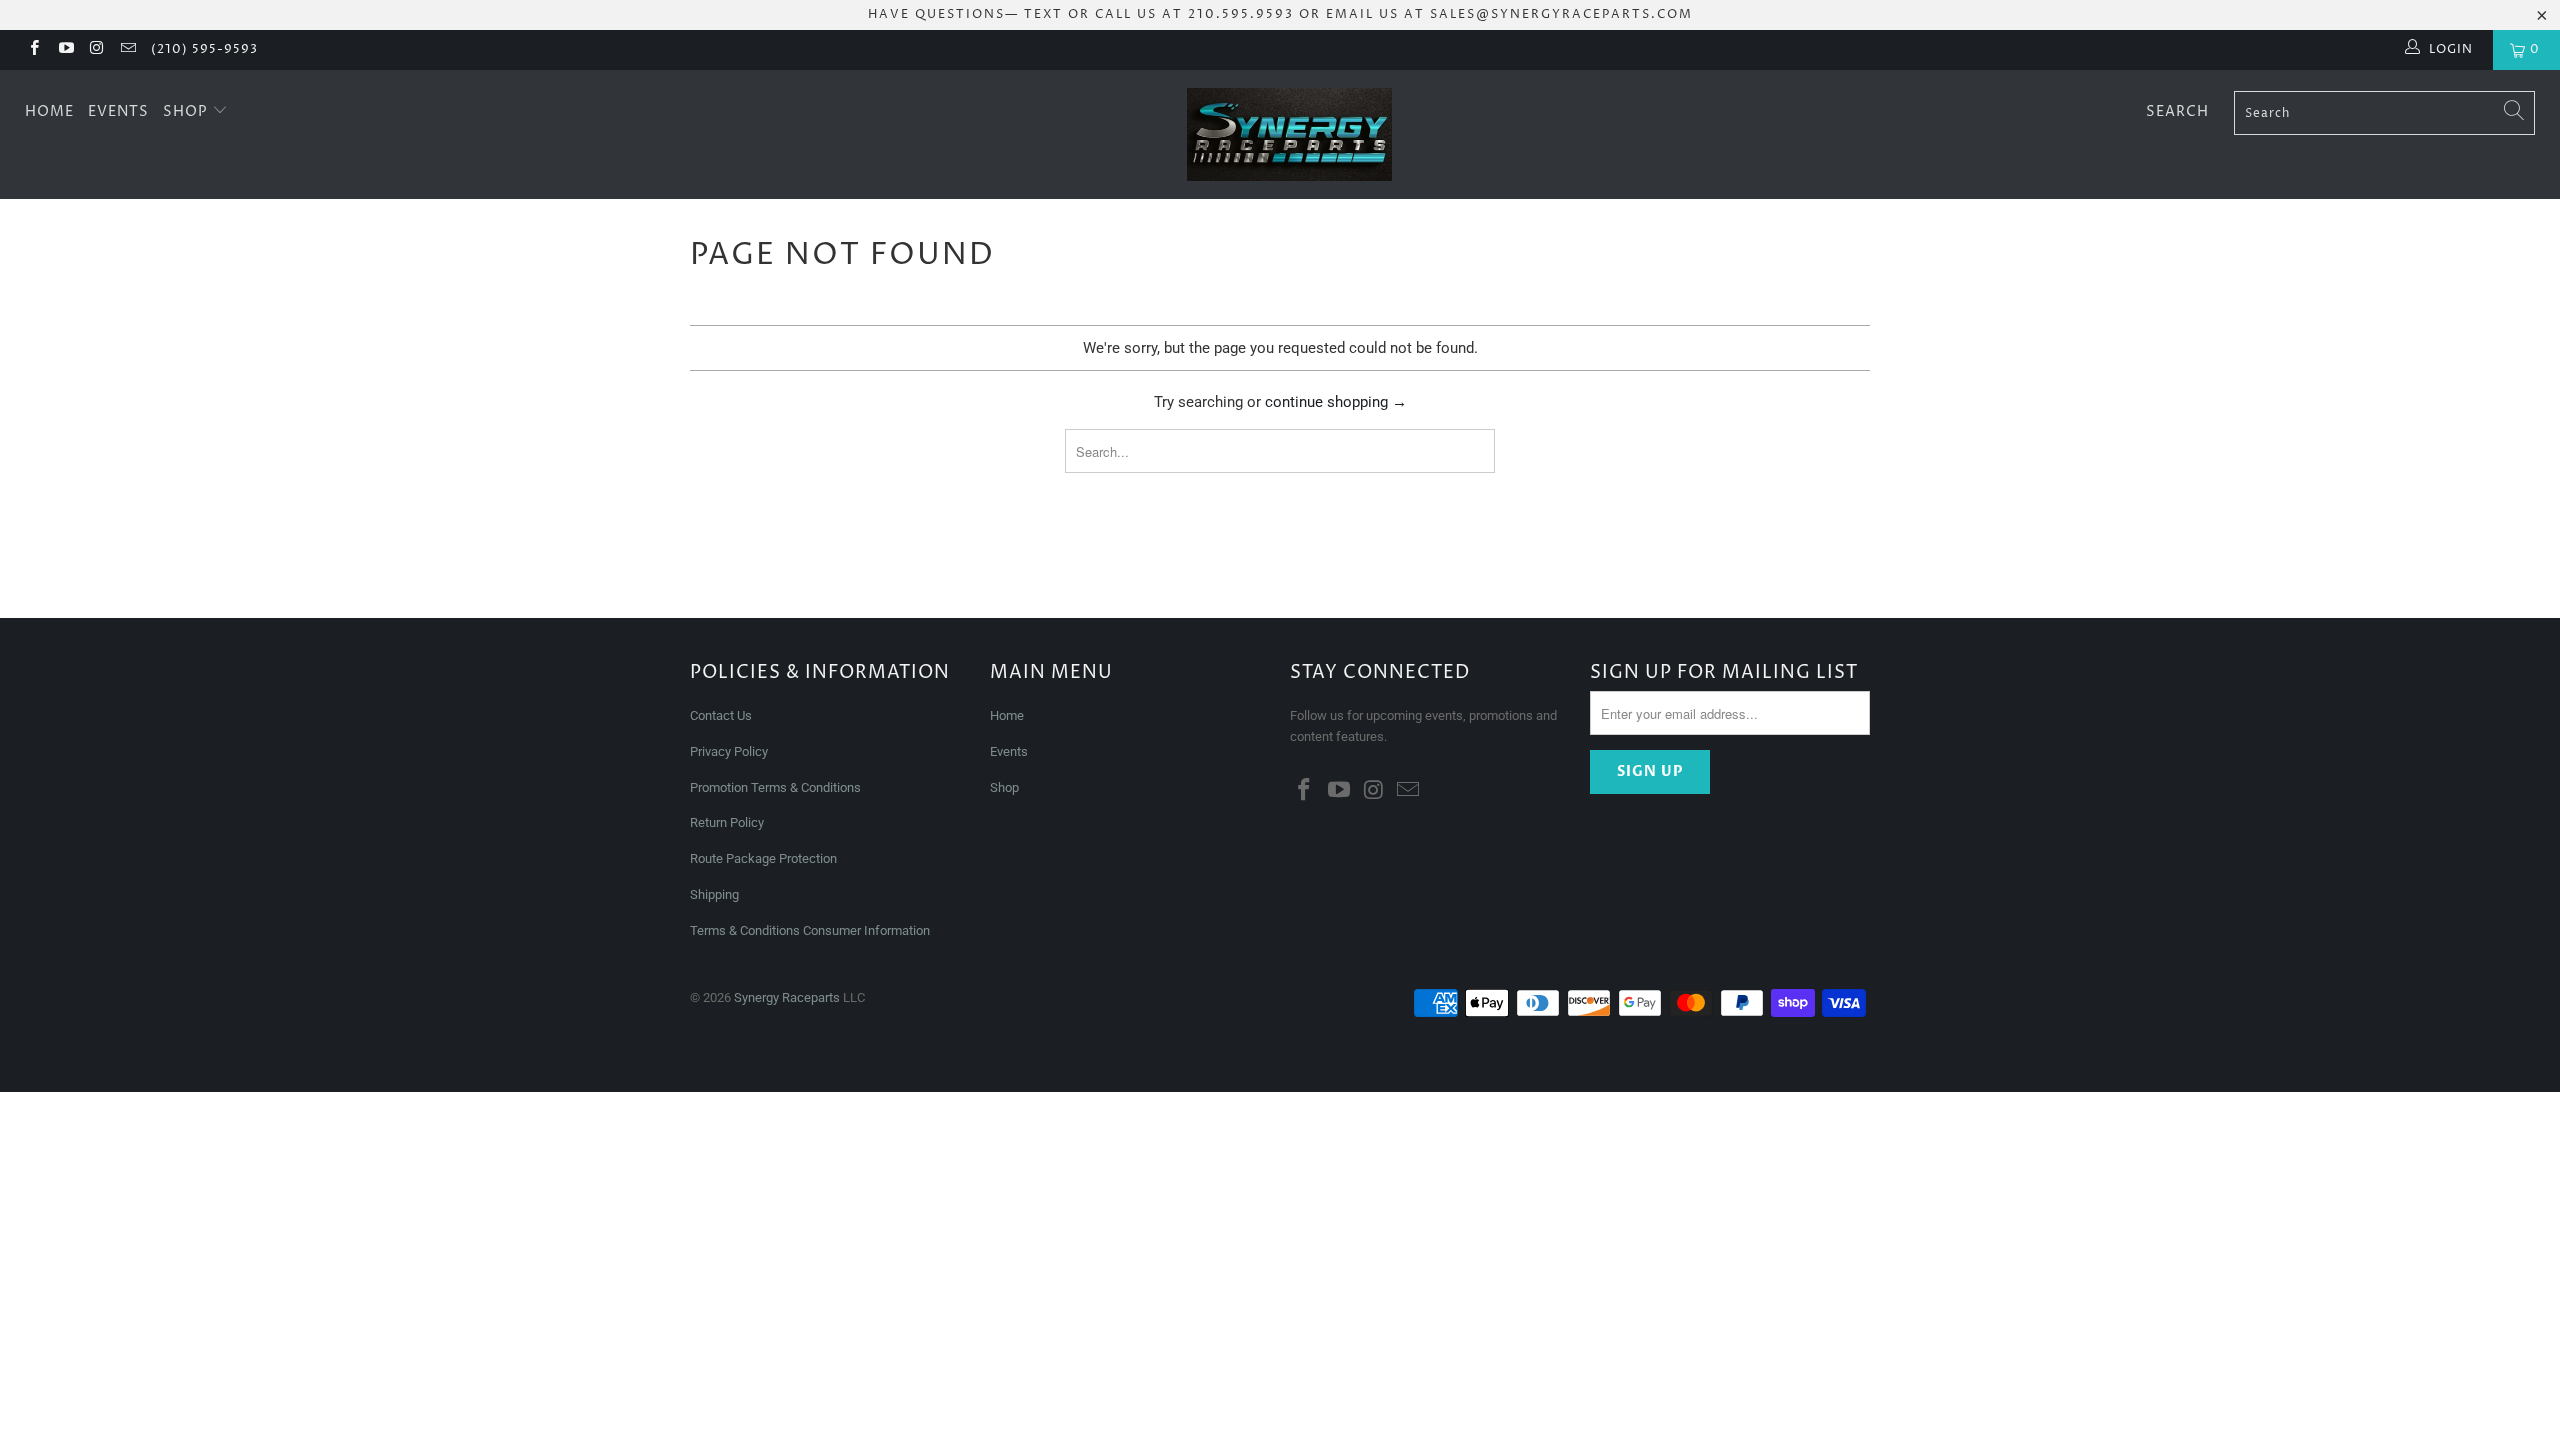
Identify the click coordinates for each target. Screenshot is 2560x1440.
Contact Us (721, 715)
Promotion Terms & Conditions (777, 787)
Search (2177, 111)
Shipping (714, 894)
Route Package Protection (763, 858)
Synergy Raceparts (787, 997)
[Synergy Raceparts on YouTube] (64, 50)
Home (49, 111)
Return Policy (727, 822)
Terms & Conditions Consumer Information (810, 930)
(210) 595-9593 (204, 49)
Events (118, 111)
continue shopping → (1336, 402)
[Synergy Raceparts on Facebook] (33, 50)
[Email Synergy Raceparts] (127, 50)
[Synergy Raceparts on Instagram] (96, 50)
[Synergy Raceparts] (1290, 134)
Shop (187, 111)
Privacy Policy (729, 751)
